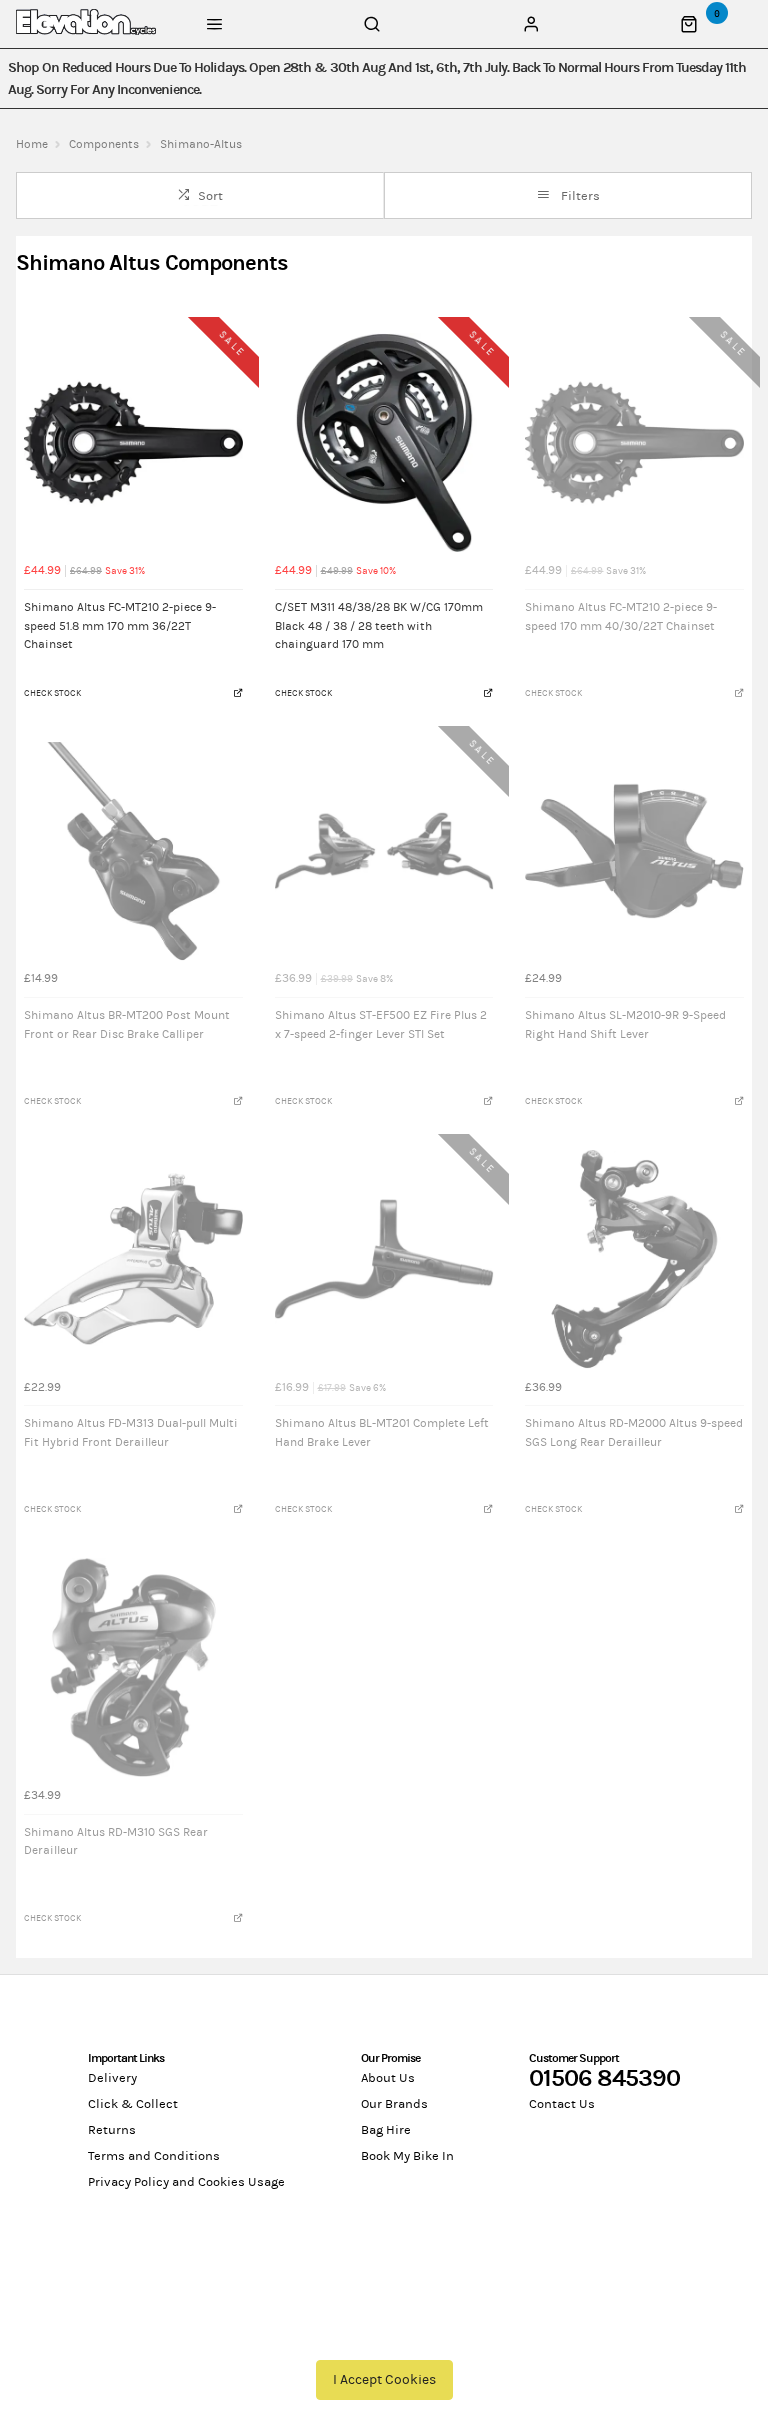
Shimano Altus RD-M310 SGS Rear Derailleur (116, 1841)
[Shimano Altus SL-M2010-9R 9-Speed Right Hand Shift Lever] (634, 851)
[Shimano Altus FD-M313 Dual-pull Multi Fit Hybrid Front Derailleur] (133, 1259)
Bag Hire (386, 2130)
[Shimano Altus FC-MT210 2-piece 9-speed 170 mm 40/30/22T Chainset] (634, 442)
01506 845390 (604, 2078)
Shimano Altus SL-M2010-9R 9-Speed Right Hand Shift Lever (625, 1024)
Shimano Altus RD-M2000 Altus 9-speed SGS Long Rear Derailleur (634, 1432)
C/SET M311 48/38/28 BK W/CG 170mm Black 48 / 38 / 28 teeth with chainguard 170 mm (379, 625)
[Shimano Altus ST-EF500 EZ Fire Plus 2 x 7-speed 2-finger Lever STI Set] (384, 851)
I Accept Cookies (384, 2379)
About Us (388, 2078)
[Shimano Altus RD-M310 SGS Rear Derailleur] (133, 1667)
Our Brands (394, 2104)
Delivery (112, 2078)
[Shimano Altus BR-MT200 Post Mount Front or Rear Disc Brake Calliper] (133, 851)
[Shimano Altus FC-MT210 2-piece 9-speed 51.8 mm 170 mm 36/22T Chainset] (133, 442)
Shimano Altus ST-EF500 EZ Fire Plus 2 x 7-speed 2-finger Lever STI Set (381, 1024)
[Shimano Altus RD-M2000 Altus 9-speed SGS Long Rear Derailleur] (634, 1259)
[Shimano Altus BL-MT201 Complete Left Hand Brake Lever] (384, 1259)
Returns (112, 2130)
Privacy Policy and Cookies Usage (186, 2182)
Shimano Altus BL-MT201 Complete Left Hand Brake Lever (382, 1432)
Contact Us (562, 2104)
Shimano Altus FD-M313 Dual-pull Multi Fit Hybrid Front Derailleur (131, 1432)
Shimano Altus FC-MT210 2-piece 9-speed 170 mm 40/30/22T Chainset (621, 616)
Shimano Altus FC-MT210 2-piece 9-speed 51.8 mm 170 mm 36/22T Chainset (120, 625)
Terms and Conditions (154, 2156)
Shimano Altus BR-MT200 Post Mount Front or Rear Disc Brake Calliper (127, 1024)
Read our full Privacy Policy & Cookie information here (384, 2334)
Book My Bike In (407, 2156)
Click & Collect (133, 2104)
